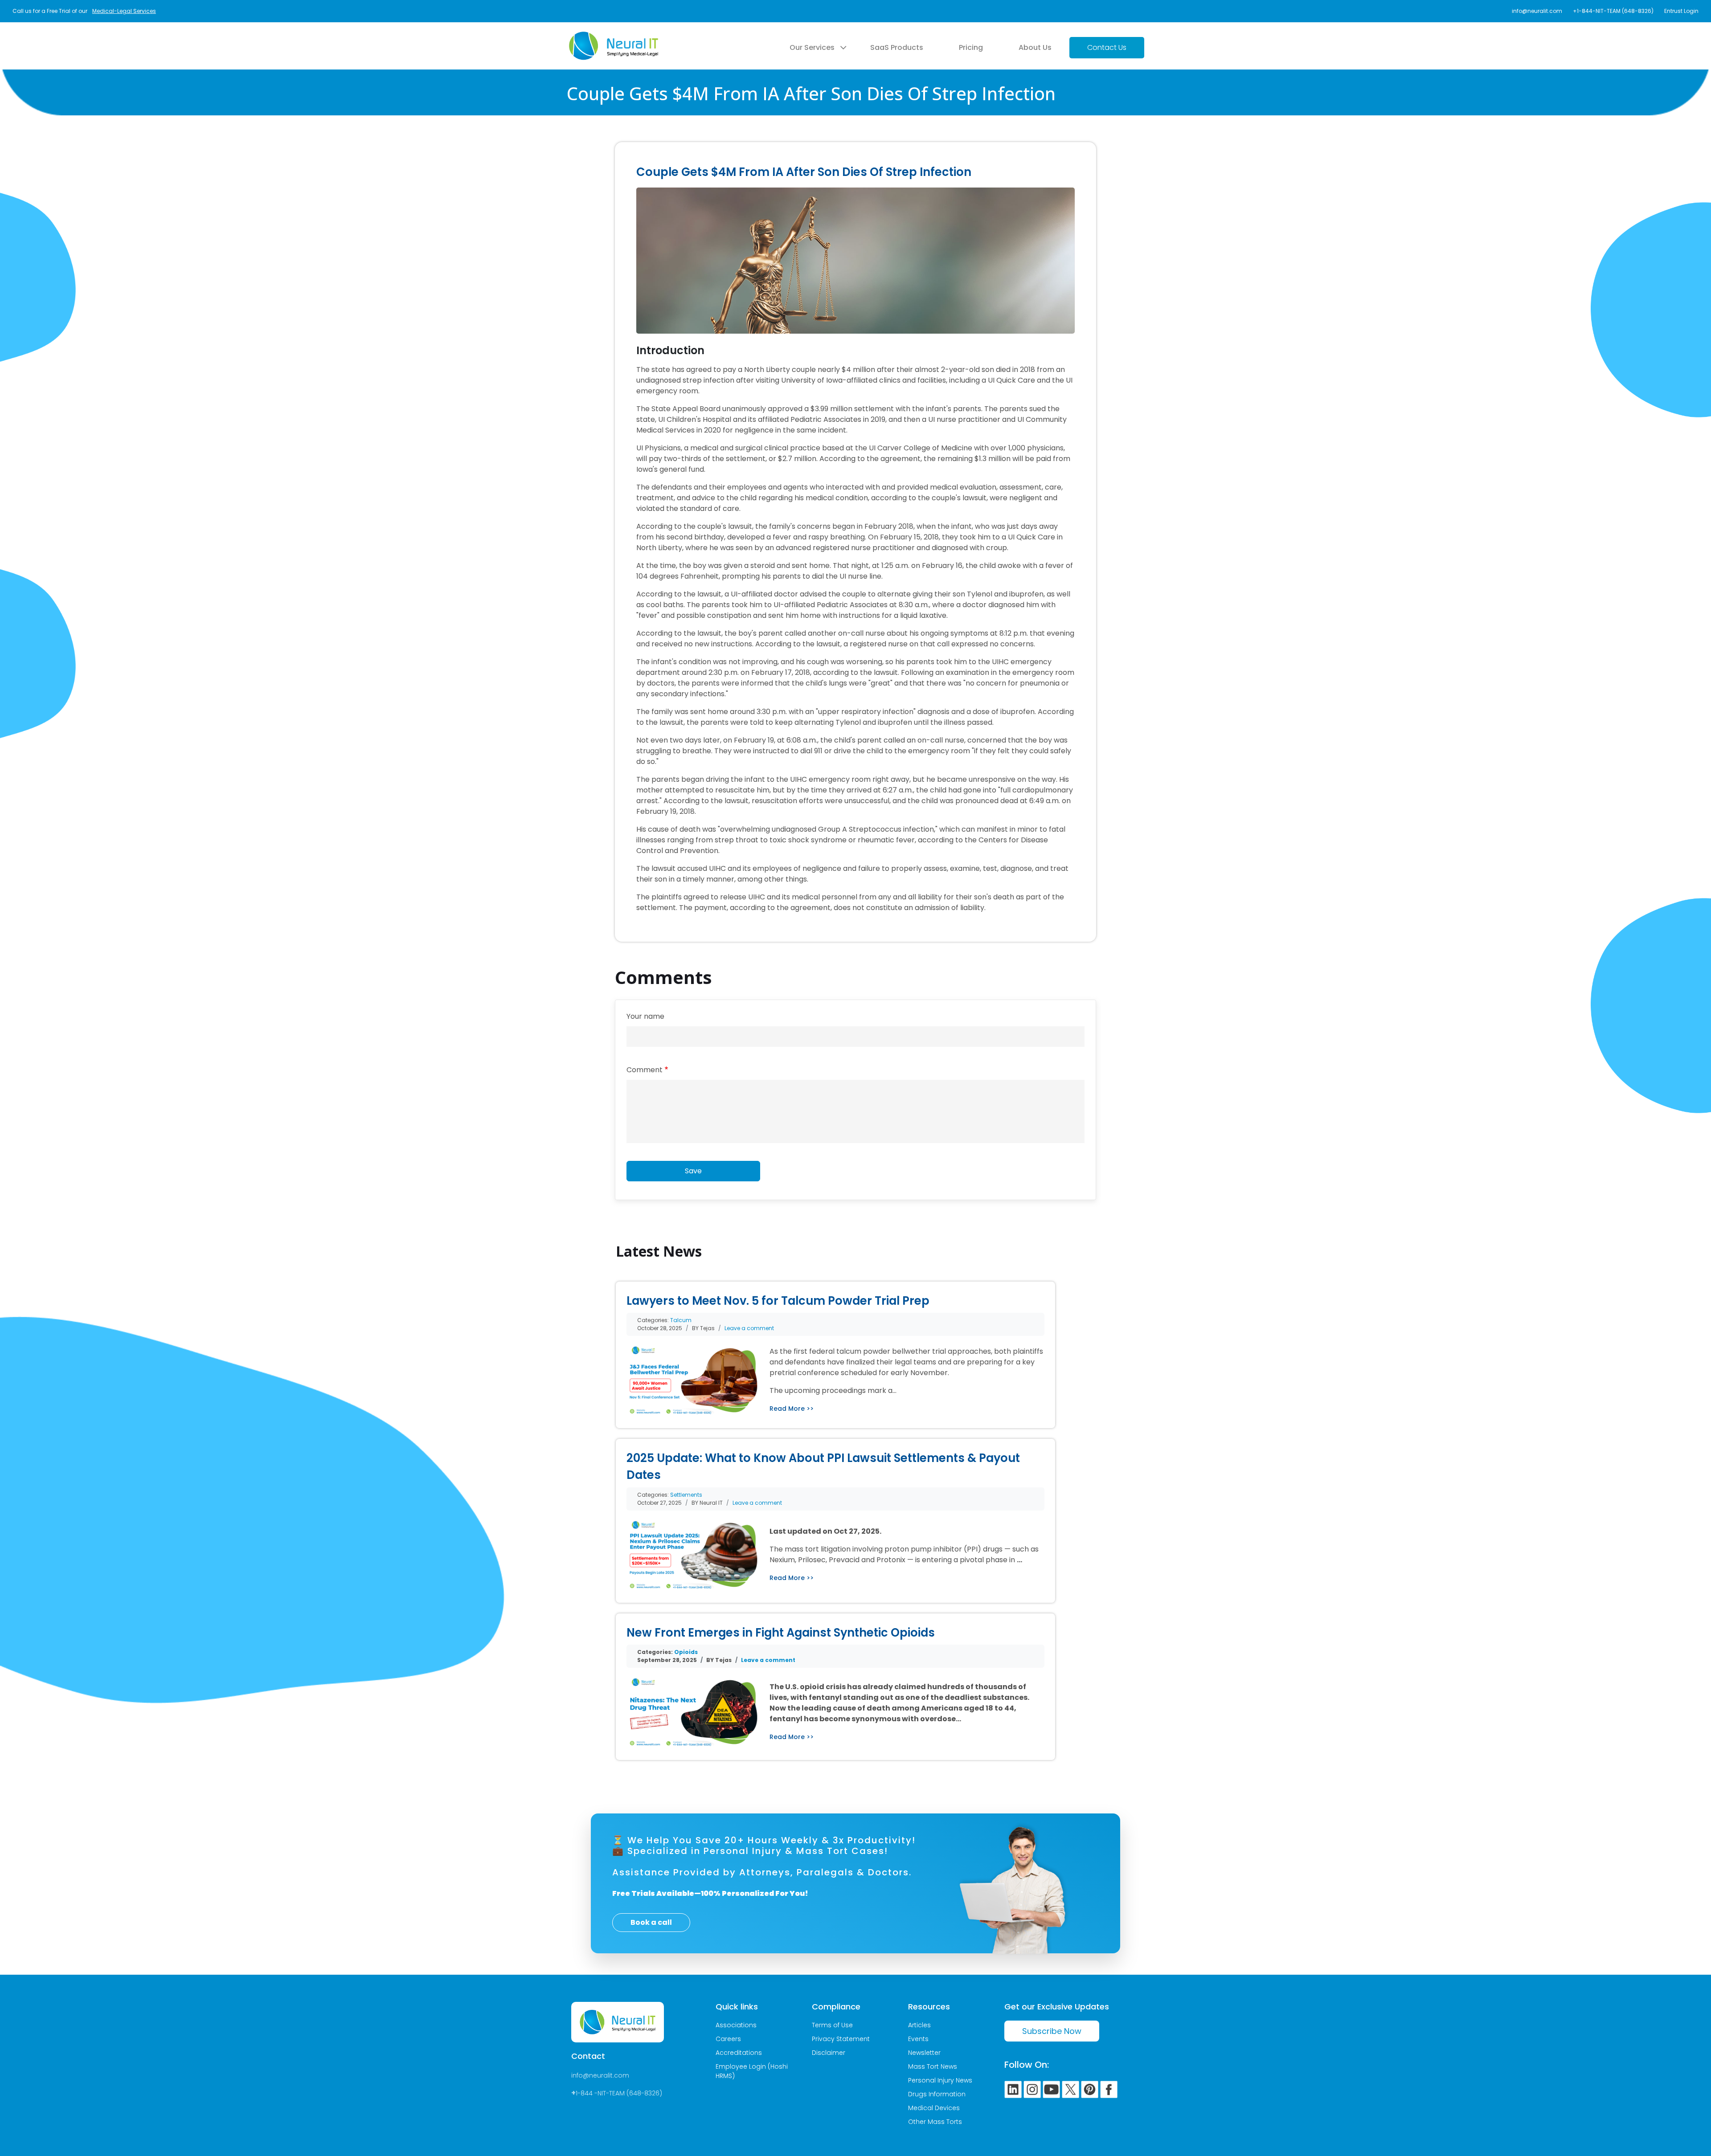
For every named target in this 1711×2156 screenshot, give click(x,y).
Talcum (681, 1320)
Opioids (686, 1652)
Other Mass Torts (935, 2122)
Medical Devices (934, 2108)
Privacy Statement (841, 2039)
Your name (645, 1016)
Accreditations (739, 2053)
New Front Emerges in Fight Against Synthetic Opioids (781, 1633)
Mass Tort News (933, 2066)
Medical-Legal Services (124, 11)
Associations (736, 2025)
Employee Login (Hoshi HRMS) (752, 2071)
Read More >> (792, 1409)
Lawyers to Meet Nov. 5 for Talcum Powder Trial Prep (778, 1301)
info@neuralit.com (1537, 11)
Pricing (971, 47)
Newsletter (924, 2053)
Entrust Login (1681, 11)
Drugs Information (937, 2094)
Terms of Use (832, 2025)
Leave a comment (749, 1328)
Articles (919, 2025)
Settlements (686, 1495)
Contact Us (1107, 47)
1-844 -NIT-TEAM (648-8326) (619, 2093)
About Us (1035, 47)
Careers (728, 2039)
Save (693, 1171)
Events (918, 2039)
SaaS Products (897, 47)
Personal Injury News (940, 2080)
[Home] (614, 37)
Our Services (812, 47)
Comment (645, 1070)
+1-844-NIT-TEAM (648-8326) (1613, 11)
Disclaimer (829, 2053)
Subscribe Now (1052, 2031)
